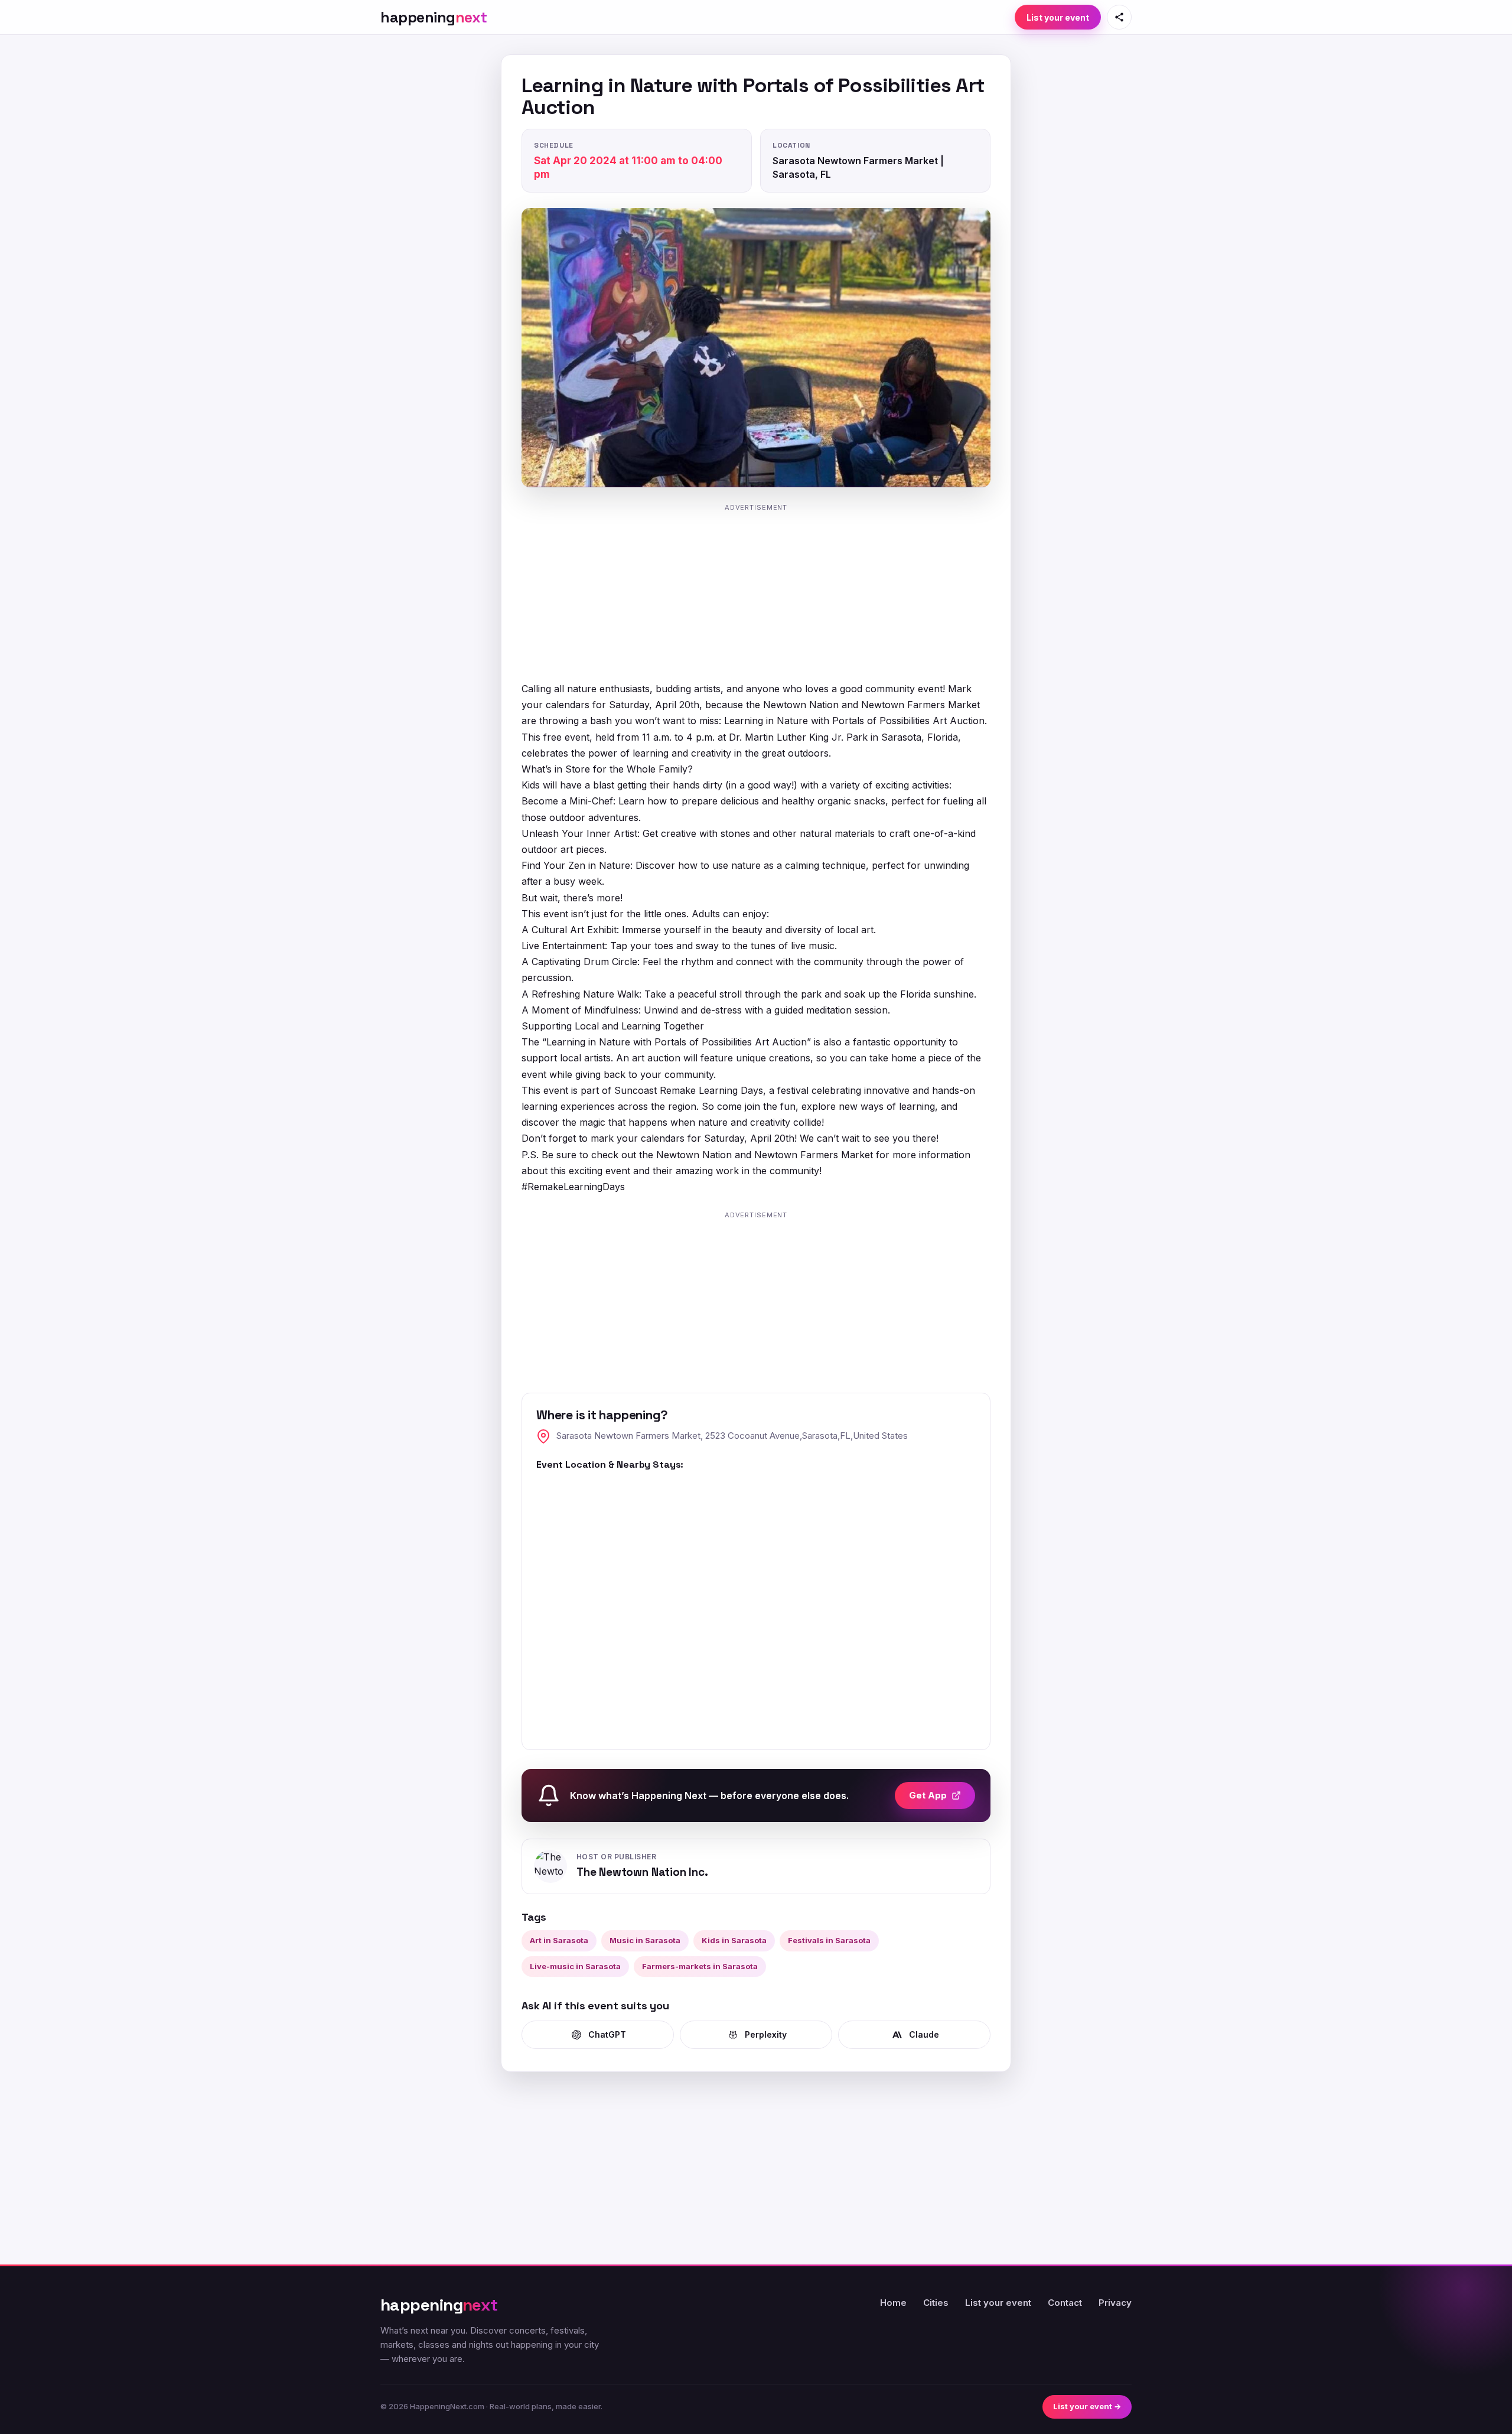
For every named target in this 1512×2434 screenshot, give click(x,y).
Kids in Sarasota (734, 1940)
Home (893, 2303)
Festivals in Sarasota (829, 1940)
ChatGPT (607, 2034)
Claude (924, 2034)
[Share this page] (1119, 17)
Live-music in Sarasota (575, 1966)
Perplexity (766, 2034)
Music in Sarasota (645, 1940)
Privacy (1115, 2303)
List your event (1058, 17)
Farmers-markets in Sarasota (700, 1966)
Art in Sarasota (559, 1940)
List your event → (1087, 2406)
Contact (1065, 2303)
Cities (936, 2303)
